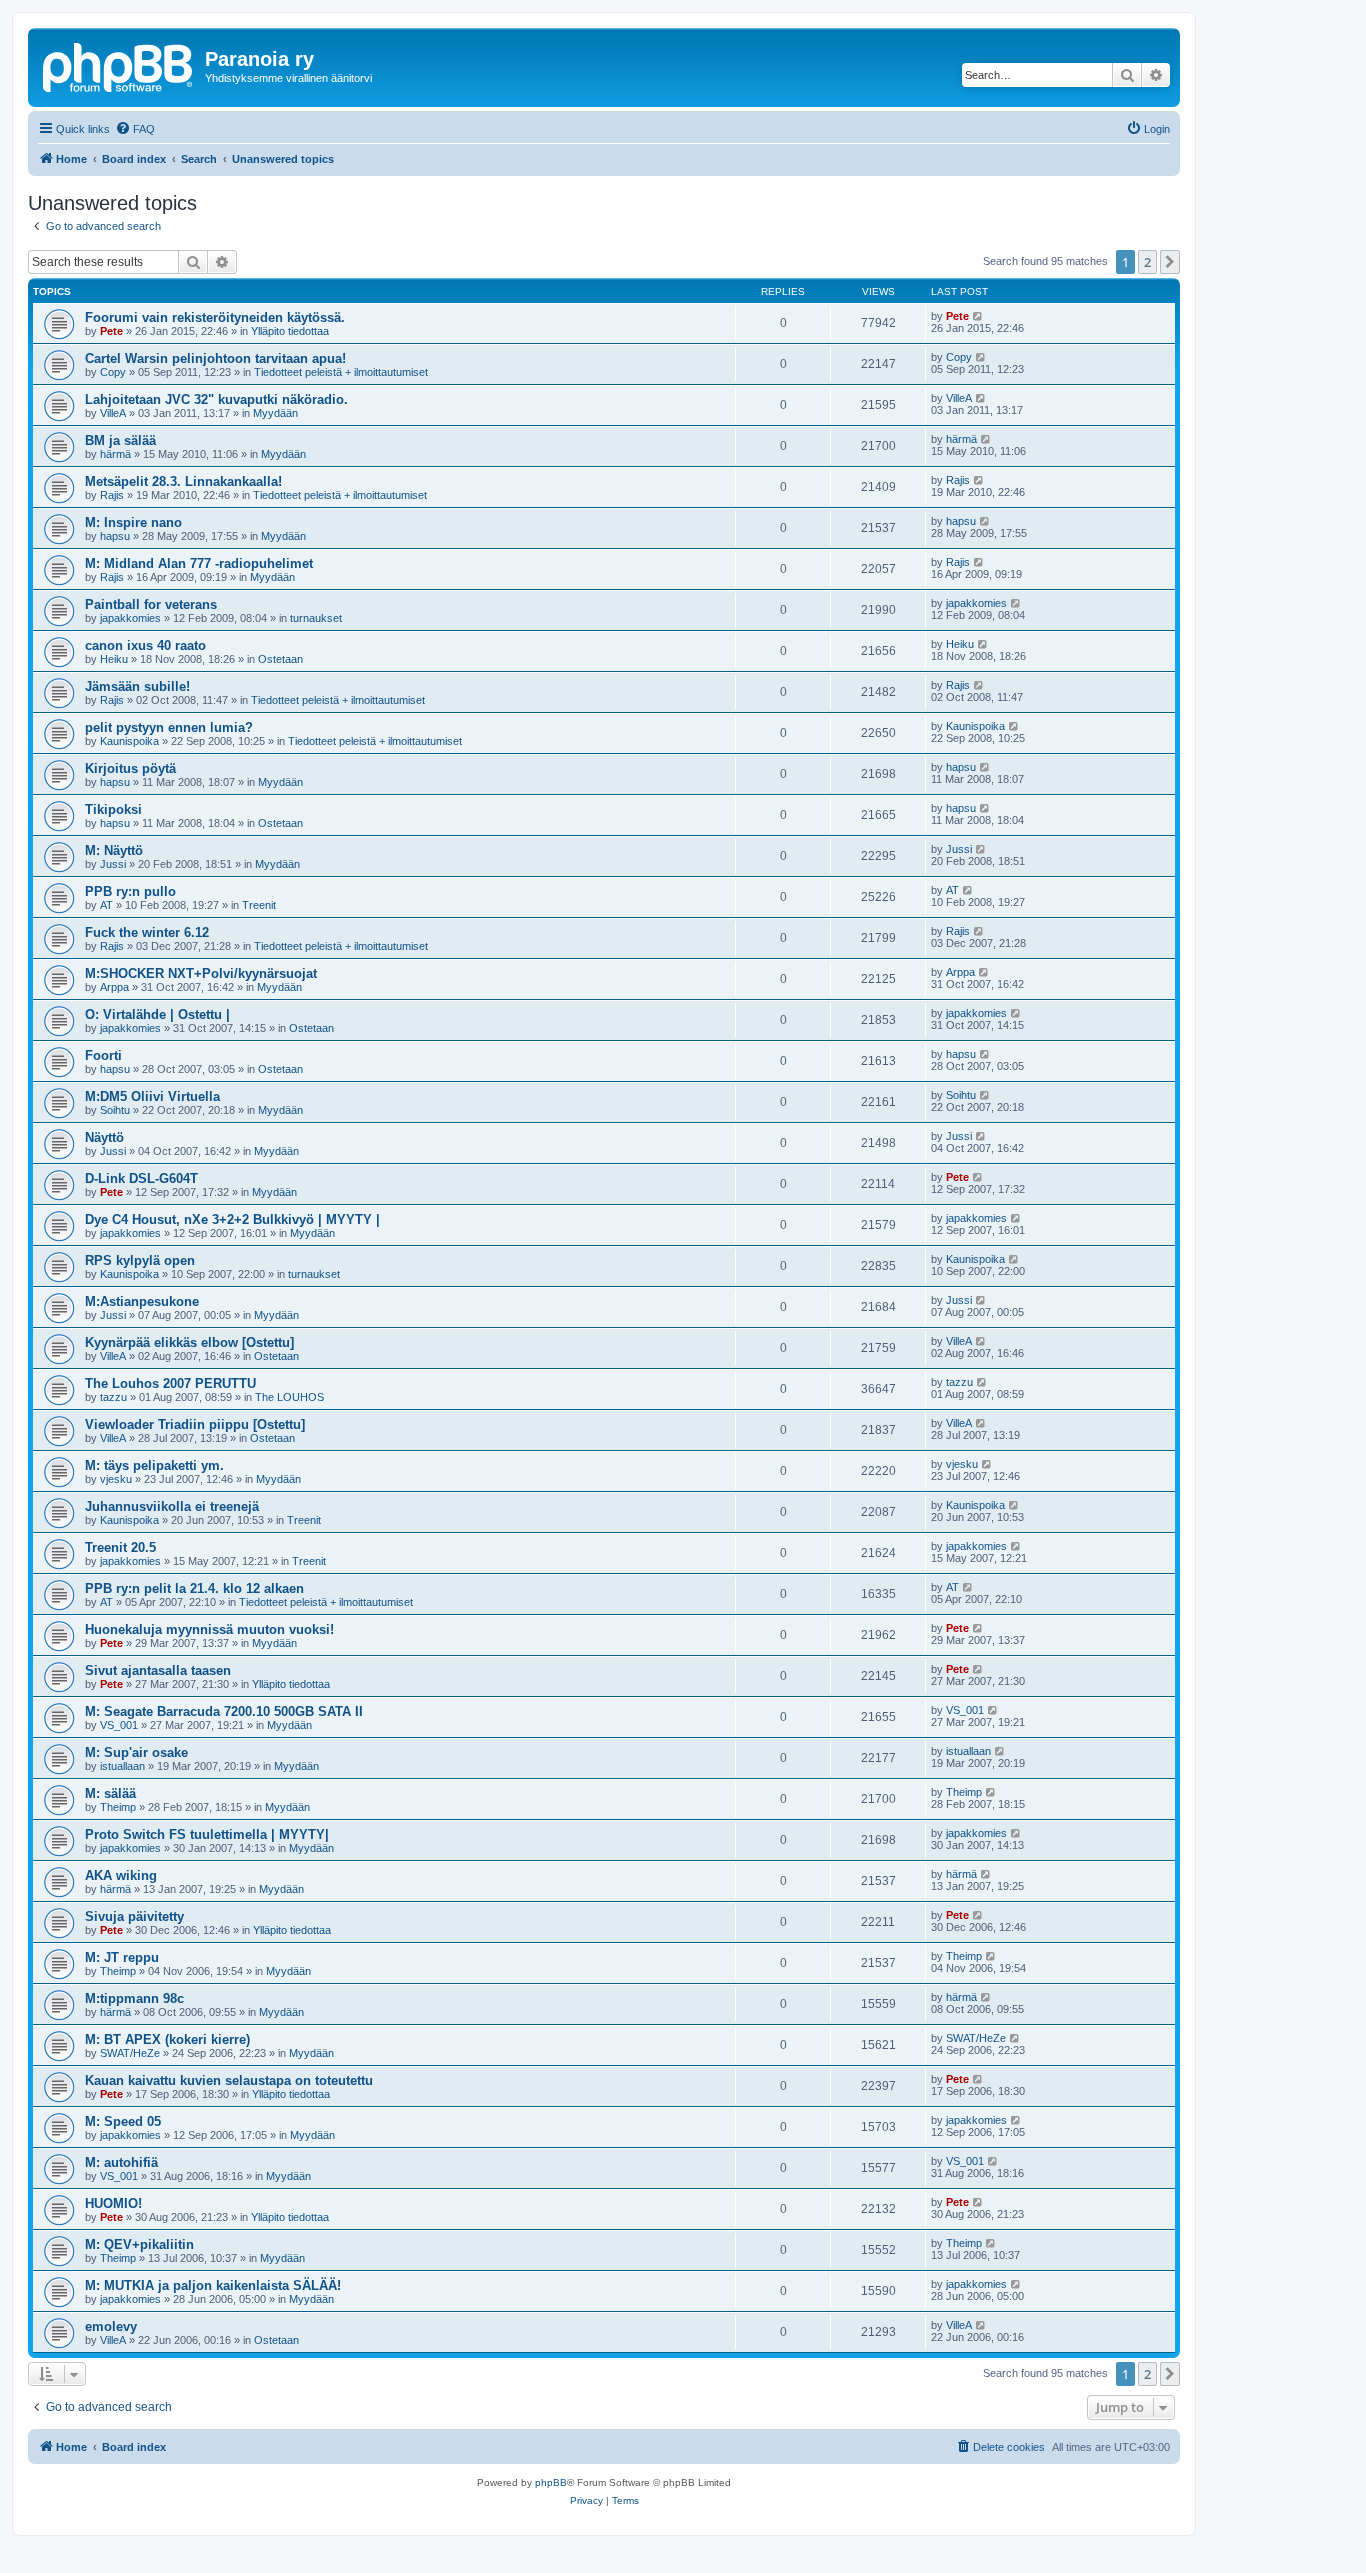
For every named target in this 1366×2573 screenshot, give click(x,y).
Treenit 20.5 (120, 1547)
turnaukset (316, 618)
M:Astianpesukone (142, 1301)
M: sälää (110, 1793)
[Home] (119, 65)
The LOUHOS (289, 1397)
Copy (113, 372)
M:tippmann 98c (134, 1998)
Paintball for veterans (151, 604)
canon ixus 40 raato (145, 645)
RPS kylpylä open (140, 1260)
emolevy (111, 2326)
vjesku (116, 1479)
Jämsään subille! (137, 686)
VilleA (113, 413)
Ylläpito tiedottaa (290, 331)
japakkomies (130, 618)
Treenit (259, 905)
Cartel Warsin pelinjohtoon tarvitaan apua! (215, 358)
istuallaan (122, 1766)
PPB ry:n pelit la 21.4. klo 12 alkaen (194, 1588)
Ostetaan (280, 659)
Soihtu (115, 1110)
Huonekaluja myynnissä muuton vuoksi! (209, 1629)
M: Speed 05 (123, 2121)
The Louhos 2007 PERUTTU (170, 1383)
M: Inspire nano (133, 522)
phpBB (551, 2482)
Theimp (118, 1807)
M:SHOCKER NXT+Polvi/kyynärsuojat (201, 973)
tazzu (113, 1397)
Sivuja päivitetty (134, 1916)
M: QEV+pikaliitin (139, 2244)
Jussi (113, 864)
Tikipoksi (113, 809)
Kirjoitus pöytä (130, 768)
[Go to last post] (978, 316)
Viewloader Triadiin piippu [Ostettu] (195, 1424)
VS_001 (119, 1725)
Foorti (103, 1055)
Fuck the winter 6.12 (147, 932)
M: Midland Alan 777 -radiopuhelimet (199, 563)
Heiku (114, 659)
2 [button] (1147, 262)
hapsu (115, 536)
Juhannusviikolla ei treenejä (172, 1506)
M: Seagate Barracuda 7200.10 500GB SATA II (224, 1711)
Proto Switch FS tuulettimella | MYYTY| (207, 1834)
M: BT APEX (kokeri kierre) (167, 2039)
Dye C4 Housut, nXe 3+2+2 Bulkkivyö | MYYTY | (232, 1219)
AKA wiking (121, 1875)
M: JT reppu (122, 1957)
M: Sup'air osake (136, 1752)
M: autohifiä (121, 2162)
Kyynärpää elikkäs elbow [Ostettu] (189, 1342)
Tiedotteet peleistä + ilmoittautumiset (341, 372)
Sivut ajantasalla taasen (158, 1670)
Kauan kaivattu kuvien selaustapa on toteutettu (229, 2080)
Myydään (275, 413)
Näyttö (104, 1137)
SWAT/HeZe (130, 2053)
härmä (115, 454)
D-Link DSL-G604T (141, 1178)
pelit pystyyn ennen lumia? (169, 727)
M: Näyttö (114, 850)
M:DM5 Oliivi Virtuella (152, 1096)
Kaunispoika (129, 741)
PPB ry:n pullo (130, 891)
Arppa (114, 987)
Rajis (112, 495)
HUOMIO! (113, 2203)
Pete (111, 331)
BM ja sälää (120, 440)
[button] (1170, 262)
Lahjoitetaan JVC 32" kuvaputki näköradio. (216, 399)
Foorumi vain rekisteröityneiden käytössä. (215, 317)
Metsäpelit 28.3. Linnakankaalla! (183, 481)
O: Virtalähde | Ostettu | (157, 1014)
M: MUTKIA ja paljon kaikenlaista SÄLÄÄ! (213, 2285)
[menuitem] (135, 129)
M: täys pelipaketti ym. (154, 1465)
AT (106, 905)
